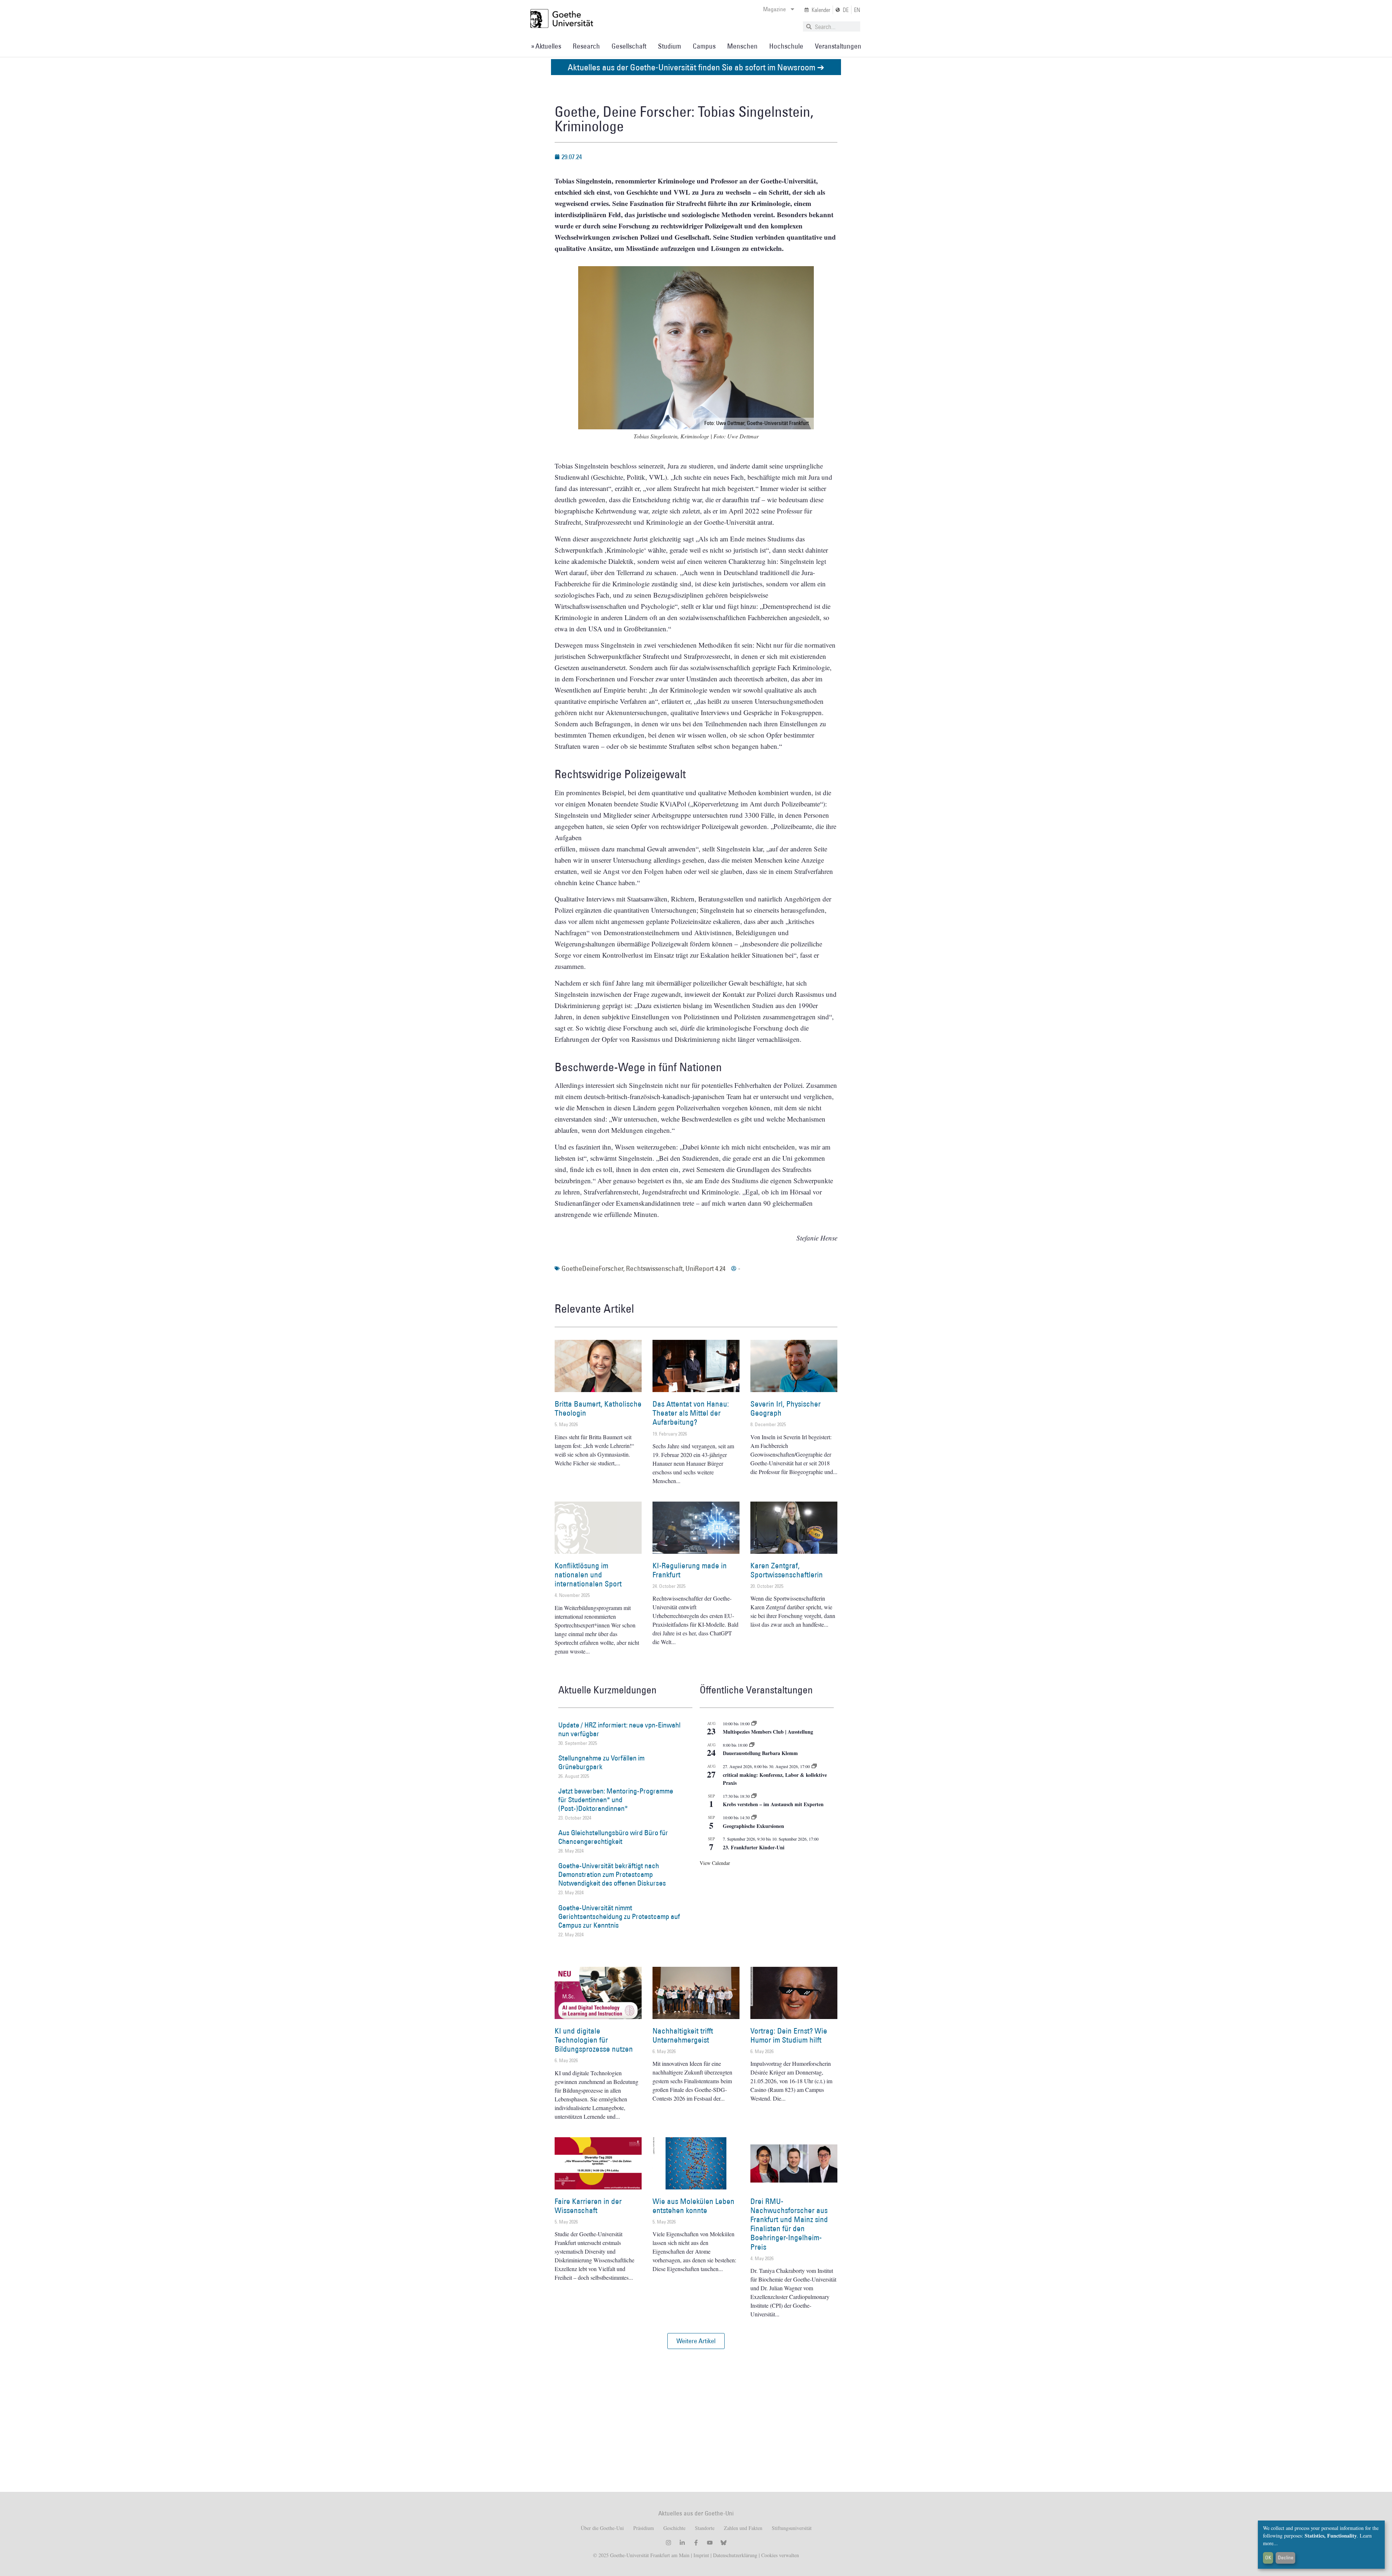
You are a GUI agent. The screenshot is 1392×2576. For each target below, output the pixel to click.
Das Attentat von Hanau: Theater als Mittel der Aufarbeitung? (691, 1413)
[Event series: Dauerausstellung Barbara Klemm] (752, 1745)
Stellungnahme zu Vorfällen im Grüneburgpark (601, 1762)
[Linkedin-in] (682, 2543)
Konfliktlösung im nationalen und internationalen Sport (588, 1575)
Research (586, 46)
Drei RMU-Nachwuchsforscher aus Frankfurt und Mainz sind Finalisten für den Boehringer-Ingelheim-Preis (789, 2224)
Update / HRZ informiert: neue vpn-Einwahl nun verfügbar (619, 1729)
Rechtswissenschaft (654, 1268)
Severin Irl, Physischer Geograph (786, 1408)
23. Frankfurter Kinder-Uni (754, 1847)
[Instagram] (668, 2543)
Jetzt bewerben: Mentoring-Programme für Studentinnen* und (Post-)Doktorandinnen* (616, 1800)
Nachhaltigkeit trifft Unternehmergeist (683, 2035)
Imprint (701, 2555)
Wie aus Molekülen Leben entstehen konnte (693, 2206)
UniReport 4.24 (705, 1268)
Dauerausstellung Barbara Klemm (760, 1753)
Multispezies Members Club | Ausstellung (768, 1732)
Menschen (742, 46)
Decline (1286, 2558)
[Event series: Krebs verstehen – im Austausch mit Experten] (754, 1796)
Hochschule (786, 46)
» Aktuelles (546, 46)
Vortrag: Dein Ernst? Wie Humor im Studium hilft (789, 2035)
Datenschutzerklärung (735, 2555)
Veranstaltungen (838, 46)
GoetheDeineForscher (592, 1268)
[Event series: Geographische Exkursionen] (754, 1817)
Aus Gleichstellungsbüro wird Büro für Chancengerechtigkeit (613, 1837)
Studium (670, 46)
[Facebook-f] (696, 2543)
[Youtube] (710, 2543)
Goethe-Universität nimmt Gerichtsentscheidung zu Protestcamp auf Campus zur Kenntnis (619, 1916)
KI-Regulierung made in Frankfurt (690, 1570)
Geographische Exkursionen (753, 1826)
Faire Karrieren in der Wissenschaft (588, 2206)
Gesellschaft (629, 46)
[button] (696, 2341)
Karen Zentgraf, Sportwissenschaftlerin (787, 1570)
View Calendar (715, 1863)
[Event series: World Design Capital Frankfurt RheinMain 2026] (814, 1766)
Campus (704, 46)
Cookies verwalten (780, 2555)
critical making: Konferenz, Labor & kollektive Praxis (775, 1779)
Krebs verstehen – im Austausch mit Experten (773, 1804)
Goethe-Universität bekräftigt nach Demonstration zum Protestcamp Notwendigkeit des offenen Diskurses (612, 1874)
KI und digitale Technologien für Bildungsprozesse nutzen (594, 2040)
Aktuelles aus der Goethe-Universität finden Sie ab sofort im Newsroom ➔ (696, 67)
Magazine (774, 9)
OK (1268, 2558)
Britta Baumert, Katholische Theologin (598, 1408)
